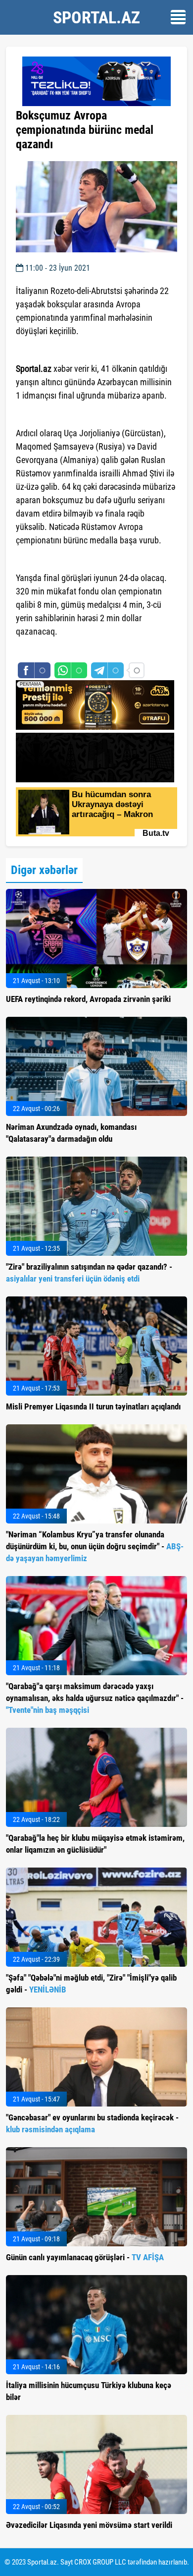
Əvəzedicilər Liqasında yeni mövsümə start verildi (89, 2525)
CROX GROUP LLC (100, 2562)
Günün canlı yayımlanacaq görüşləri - (85, 2257)
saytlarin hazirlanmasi (56, 649)
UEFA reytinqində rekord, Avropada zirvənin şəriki (88, 999)
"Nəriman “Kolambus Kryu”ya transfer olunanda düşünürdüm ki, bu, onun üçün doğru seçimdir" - (95, 1546)
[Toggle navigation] (178, 17)
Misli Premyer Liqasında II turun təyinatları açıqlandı (93, 1406)
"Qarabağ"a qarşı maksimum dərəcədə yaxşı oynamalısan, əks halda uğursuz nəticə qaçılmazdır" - (95, 1698)
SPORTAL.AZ (96, 17)
